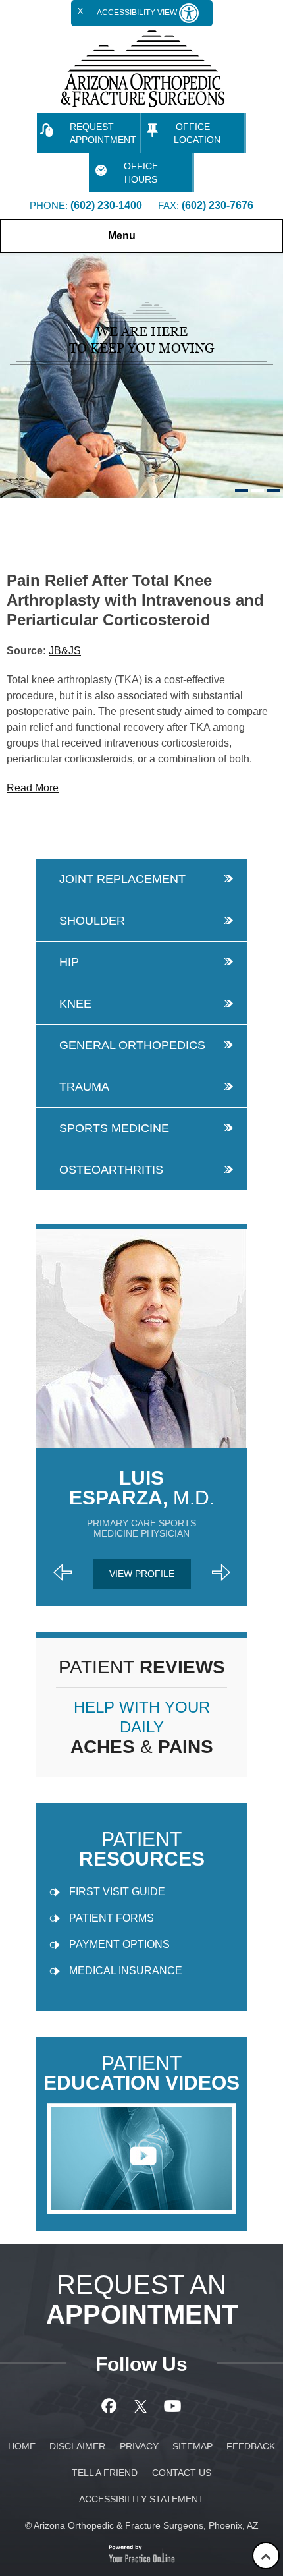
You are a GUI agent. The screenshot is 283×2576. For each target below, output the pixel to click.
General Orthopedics (132, 1045)
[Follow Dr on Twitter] (142, 2406)
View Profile (142, 1574)
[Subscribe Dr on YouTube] (173, 2406)
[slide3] (273, 491)
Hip (69, 962)
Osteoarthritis (111, 1170)
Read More (33, 788)
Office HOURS (141, 173)
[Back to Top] (266, 2556)
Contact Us (182, 2473)
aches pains (142, 1728)
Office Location (197, 133)
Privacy (139, 2446)
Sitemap (193, 2446)
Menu (122, 236)
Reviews (142, 1667)
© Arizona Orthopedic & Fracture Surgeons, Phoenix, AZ (142, 2525)
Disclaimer (77, 2446)
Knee (75, 1004)
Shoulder (92, 921)
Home (14, 511)
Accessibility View (138, 13)
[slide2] (257, 491)
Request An (142, 2300)
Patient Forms (112, 1918)
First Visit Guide (117, 1892)
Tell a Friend (105, 2473)
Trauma (84, 1087)
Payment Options (119, 1944)
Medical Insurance (126, 1971)
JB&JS (65, 651)
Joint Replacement (122, 879)
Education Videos (141, 2074)
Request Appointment (103, 133)
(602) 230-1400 (106, 205)
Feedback (251, 2446)
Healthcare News (81, 511)
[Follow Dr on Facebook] (111, 2406)
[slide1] (242, 491)
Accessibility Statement (141, 2499)
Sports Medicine (114, 1128)
